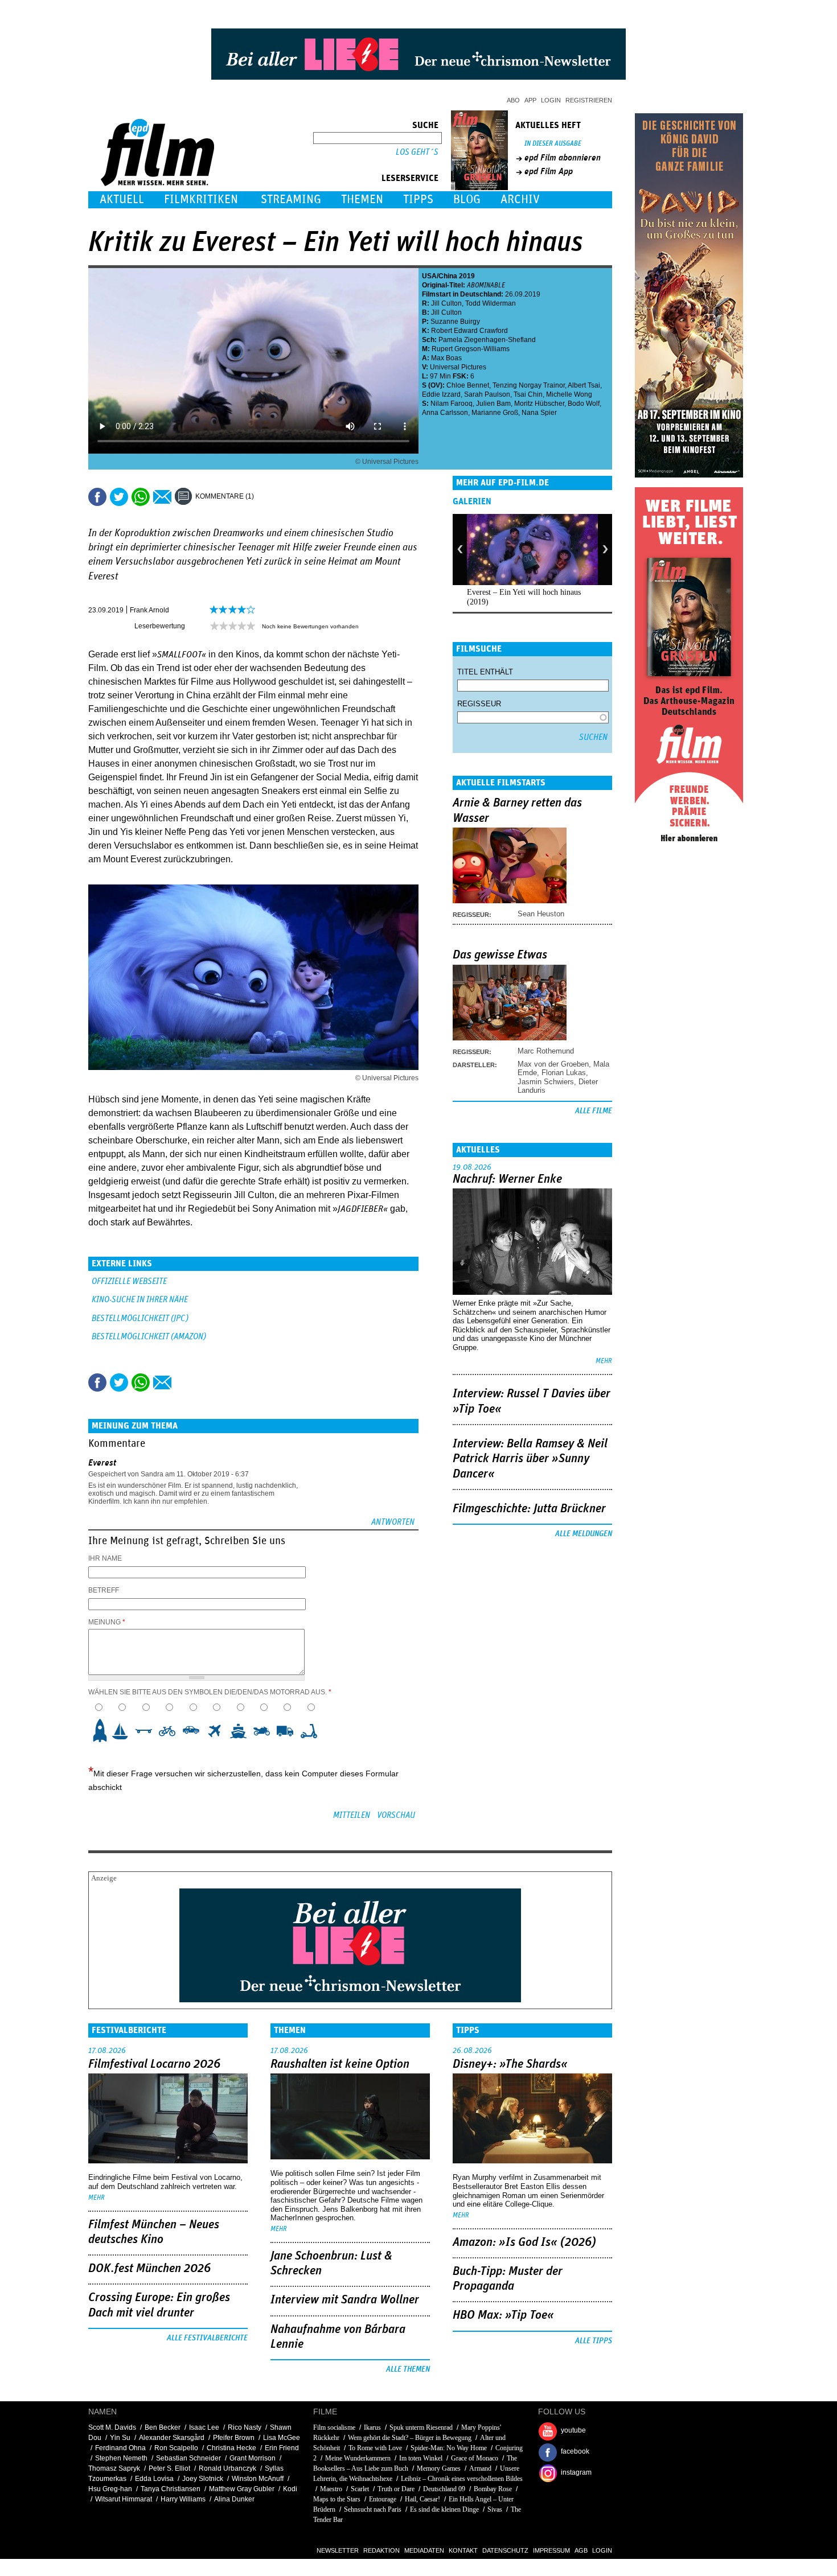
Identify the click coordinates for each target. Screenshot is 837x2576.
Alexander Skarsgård (172, 2438)
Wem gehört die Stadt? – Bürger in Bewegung (410, 2438)
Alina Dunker (234, 2499)
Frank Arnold (149, 610)
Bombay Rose (493, 2489)
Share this (97, 497)
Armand (480, 2468)
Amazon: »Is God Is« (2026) (524, 2242)
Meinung (107, 1622)
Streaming (291, 199)
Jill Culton (446, 303)
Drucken (270, 497)
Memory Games (439, 2468)
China (448, 276)
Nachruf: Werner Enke (507, 1179)
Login (551, 100)
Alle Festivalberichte (207, 2338)
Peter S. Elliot (169, 2468)
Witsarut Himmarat (124, 2499)
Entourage (383, 2499)
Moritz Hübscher (539, 404)
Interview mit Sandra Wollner (345, 2300)
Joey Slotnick (203, 2479)
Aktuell (122, 199)
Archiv (520, 199)
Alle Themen (408, 2369)
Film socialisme (334, 2427)
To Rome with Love (375, 2448)
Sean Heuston (541, 914)
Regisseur (479, 704)
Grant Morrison (253, 2458)
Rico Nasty (245, 2427)
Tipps (418, 199)
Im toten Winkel (421, 2458)
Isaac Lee (204, 2427)
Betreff (104, 1590)
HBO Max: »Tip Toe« (503, 2315)
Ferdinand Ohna (120, 2448)
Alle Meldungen (584, 1534)
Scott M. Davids (112, 2427)
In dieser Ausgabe (553, 144)
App (530, 100)
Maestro (331, 2489)
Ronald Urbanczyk (227, 2468)
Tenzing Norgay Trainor (529, 385)
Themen (362, 199)
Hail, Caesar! (422, 2499)
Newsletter (338, 2550)
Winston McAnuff (258, 2479)
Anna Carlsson (445, 413)
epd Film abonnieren (563, 158)
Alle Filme (594, 1111)
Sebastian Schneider (188, 2458)
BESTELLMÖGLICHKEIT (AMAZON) (149, 1337)
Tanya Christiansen (171, 2489)
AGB (581, 2550)
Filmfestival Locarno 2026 (154, 2064)
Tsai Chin (528, 394)
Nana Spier (539, 413)
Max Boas (446, 358)
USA (429, 276)
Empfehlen (162, 497)
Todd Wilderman (491, 303)
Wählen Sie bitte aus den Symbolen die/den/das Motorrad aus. (210, 1692)
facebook (575, 2451)
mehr (604, 1361)
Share (141, 497)
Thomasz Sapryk (114, 2468)
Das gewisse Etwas (500, 955)
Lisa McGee (282, 2438)
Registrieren (589, 100)
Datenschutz (505, 2550)
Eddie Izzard (441, 394)
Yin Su (120, 2438)
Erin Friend (282, 2448)
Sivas (495, 2509)
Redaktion (381, 2550)
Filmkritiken (201, 199)
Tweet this (119, 497)
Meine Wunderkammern (358, 2458)
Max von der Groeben (553, 1064)
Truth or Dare (396, 2489)
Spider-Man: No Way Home (449, 2448)
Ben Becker (163, 2427)
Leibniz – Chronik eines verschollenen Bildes (462, 2479)
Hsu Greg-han (110, 2489)
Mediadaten (424, 2550)
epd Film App (549, 171)
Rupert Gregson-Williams (471, 349)
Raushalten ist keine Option (340, 2064)
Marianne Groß (495, 413)
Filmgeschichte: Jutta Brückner (529, 1509)
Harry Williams (183, 2499)
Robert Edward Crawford (469, 331)
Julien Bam (493, 404)
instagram (576, 2472)
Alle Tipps (594, 2341)
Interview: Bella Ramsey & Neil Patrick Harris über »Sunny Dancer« (530, 1459)
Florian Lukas (564, 1073)
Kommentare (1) (225, 496)
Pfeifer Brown (234, 2438)
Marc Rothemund (546, 1051)
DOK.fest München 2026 (149, 2269)
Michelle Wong (569, 394)
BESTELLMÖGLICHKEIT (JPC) (140, 1318)
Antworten (393, 1522)
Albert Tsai (584, 385)
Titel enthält (485, 672)
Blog (467, 199)
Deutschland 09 (444, 2489)
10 (312, 1731)
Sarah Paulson (487, 394)
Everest (102, 1463)
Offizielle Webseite (129, 1281)
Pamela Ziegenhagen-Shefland (487, 340)
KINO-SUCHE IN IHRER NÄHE (140, 1300)
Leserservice (410, 178)
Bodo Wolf (584, 404)
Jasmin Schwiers (546, 1082)
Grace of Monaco (475, 2458)
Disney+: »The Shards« (510, 2064)
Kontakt (463, 2550)
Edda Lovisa (154, 2479)
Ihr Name (105, 1558)
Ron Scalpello (176, 2448)
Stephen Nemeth (121, 2458)
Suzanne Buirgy (455, 322)
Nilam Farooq (452, 404)
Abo (513, 100)
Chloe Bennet (468, 385)
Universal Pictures (458, 367)
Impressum (551, 2550)
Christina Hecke (231, 2448)
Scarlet (360, 2489)
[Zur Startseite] (159, 184)
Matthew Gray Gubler (242, 2489)
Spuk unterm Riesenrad (421, 2427)
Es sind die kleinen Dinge (444, 2509)
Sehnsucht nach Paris (373, 2509)
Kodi (290, 2489)
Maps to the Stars (338, 2499)
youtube (573, 2430)
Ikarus (372, 2427)
